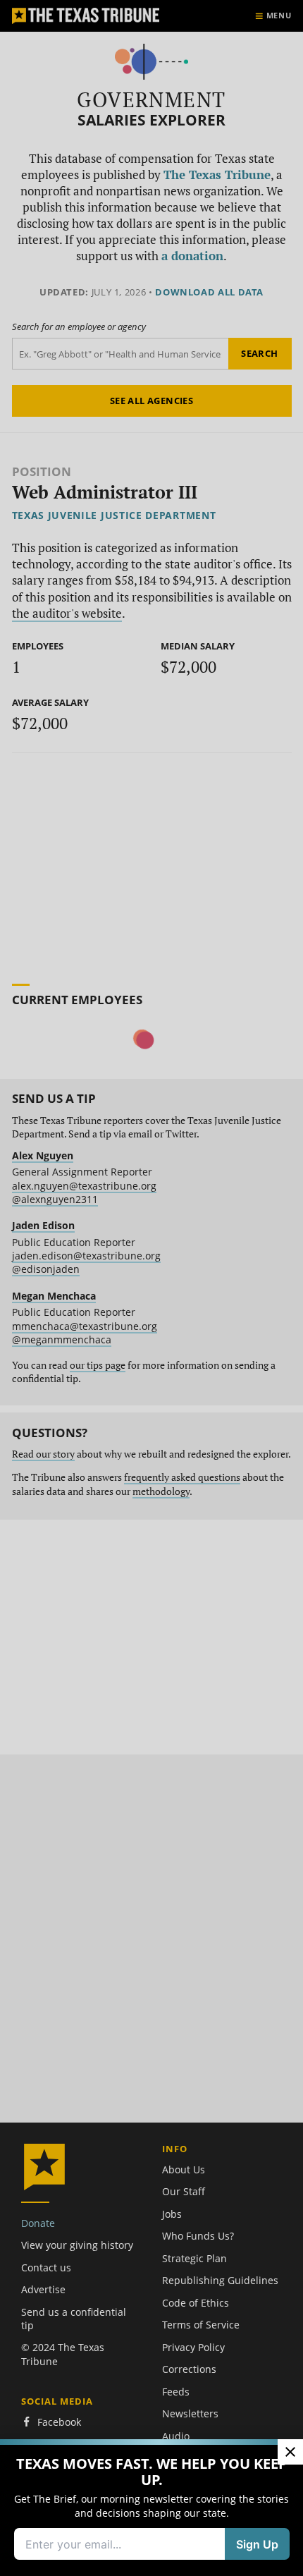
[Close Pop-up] (290, 2452)
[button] (151, 1288)
